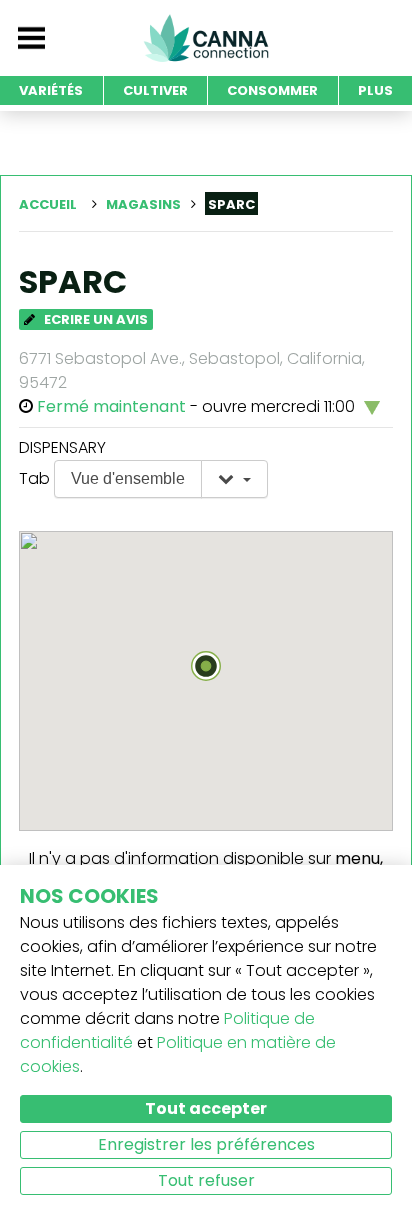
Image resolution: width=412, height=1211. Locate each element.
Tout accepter (206, 1108)
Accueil (48, 204)
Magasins (143, 204)
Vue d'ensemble (128, 478)
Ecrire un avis (94, 319)
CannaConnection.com (206, 38)
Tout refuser (206, 1180)
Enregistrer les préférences (206, 1144)
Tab (34, 478)
